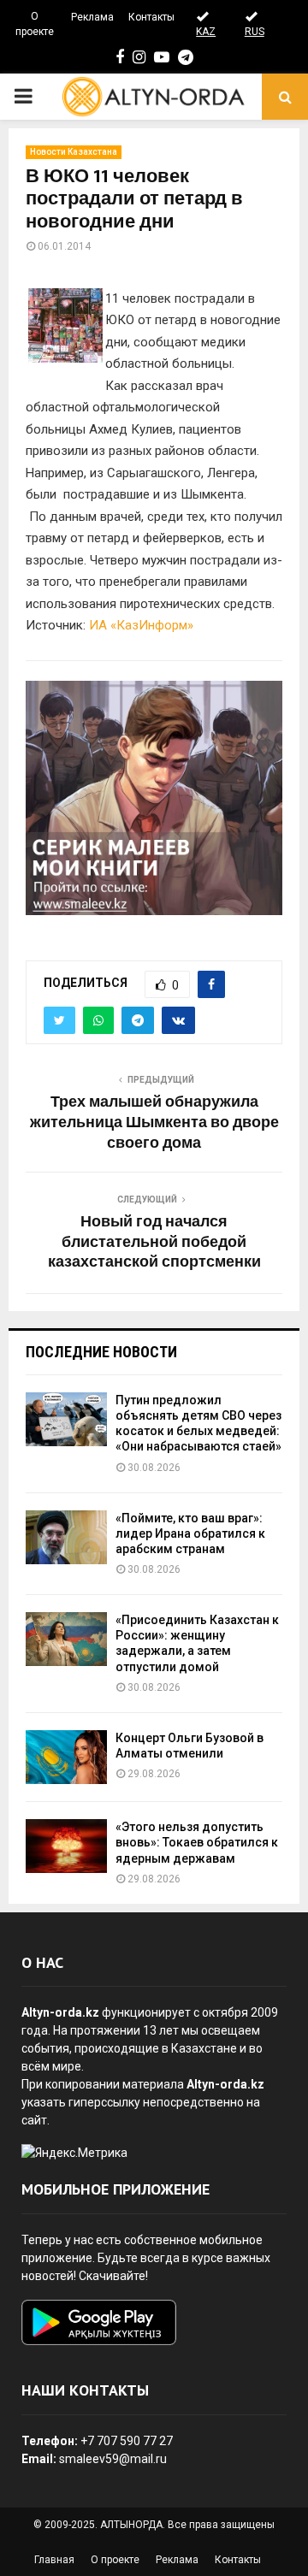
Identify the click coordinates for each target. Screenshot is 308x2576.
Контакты (151, 17)
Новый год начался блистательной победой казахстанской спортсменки (154, 1243)
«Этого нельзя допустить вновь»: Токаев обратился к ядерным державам (197, 1842)
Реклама (92, 17)
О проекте (35, 24)
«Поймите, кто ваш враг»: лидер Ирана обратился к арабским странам (190, 1533)
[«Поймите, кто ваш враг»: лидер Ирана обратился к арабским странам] (66, 1537)
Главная (54, 2560)
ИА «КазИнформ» (141, 625)
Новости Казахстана (74, 152)
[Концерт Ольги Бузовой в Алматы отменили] (66, 1757)
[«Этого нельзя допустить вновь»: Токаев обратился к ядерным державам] (66, 1846)
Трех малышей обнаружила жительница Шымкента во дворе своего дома (154, 1123)
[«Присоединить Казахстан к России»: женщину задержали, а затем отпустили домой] (66, 1639)
